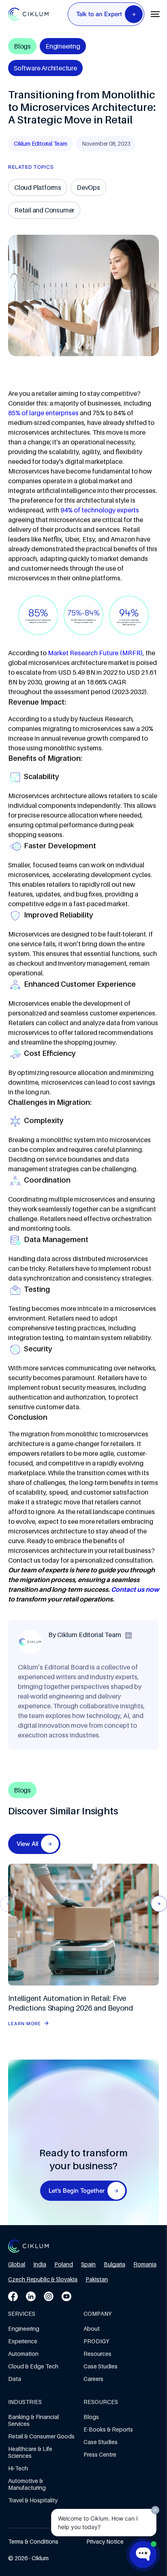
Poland (64, 2264)
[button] (159, 1904)
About (92, 2329)
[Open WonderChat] (143, 2555)
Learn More (25, 2024)
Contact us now (135, 1589)
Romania (145, 2264)
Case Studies (101, 2366)
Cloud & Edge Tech (33, 2366)
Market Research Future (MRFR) (95, 653)
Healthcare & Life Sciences (30, 2452)
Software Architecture (45, 68)
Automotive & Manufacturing (27, 2484)
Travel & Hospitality (33, 2500)
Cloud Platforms (38, 187)
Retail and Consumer (44, 210)
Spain (88, 2264)
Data (15, 2379)
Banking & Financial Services (33, 2420)
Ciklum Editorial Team (41, 143)
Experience (23, 2341)
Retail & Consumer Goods (41, 2436)
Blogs (91, 2417)
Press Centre (100, 2454)
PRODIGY (96, 2341)
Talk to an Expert (99, 14)
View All (27, 1844)
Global (17, 2264)
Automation (23, 2354)
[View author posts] (128, 1635)
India (40, 2264)
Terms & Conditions (33, 2541)
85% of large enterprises (43, 413)
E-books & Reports (108, 2429)
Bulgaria (115, 2264)
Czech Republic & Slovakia (43, 2279)
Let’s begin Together (77, 2191)
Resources (97, 2354)
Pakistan (97, 2279)
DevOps (88, 187)
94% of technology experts (100, 510)
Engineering (63, 46)
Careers (93, 2379)
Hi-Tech (18, 2468)
